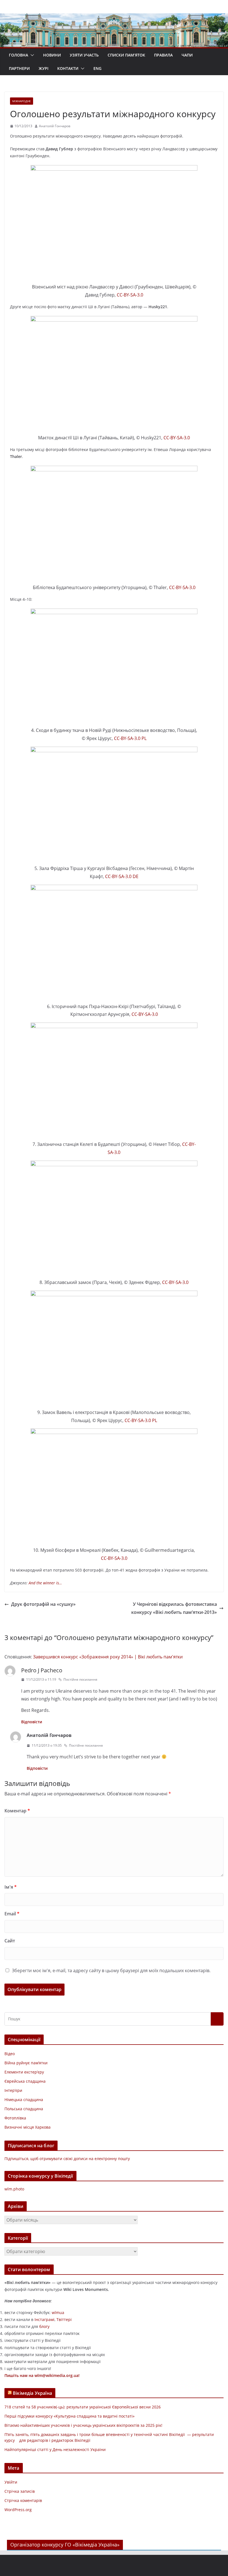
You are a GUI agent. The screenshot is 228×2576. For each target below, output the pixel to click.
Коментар (17, 1811)
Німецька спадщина (24, 2100)
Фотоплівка (15, 2118)
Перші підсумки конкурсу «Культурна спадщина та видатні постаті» (70, 2416)
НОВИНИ (52, 55)
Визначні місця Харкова (28, 2127)
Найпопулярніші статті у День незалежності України (55, 2449)
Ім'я (11, 1887)
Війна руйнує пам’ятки (26, 2063)
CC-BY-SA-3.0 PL (130, 738)
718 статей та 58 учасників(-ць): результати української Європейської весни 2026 (83, 2407)
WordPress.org (18, 2510)
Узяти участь (84, 55)
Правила (163, 55)
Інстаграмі (44, 2319)
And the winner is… (45, 1583)
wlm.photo (14, 2189)
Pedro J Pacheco (42, 1670)
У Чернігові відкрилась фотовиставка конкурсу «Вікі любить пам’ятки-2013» (174, 1608)
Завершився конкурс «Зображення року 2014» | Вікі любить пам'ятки (108, 1657)
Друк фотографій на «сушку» (43, 1604)
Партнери (19, 68)
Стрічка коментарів (23, 2500)
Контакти (68, 68)
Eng (97, 68)
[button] (31, 55)
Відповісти (32, 1722)
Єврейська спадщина (25, 2081)
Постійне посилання (80, 1679)
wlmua (58, 2312)
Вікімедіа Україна (32, 2393)
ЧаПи (187, 55)
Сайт (10, 1941)
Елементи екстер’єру (24, 2072)
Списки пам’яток (126, 55)
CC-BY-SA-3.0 (130, 295)
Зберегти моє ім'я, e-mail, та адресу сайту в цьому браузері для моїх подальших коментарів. (111, 1970)
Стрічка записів (20, 2491)
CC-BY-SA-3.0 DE (122, 876)
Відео (10, 2054)
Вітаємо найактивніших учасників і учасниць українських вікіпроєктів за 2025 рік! (83, 2425)
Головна (18, 55)
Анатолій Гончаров (55, 126)
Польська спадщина (24, 2109)
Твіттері (64, 2319)
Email (12, 1914)
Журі (44, 68)
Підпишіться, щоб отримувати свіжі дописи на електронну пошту (67, 2159)
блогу (44, 2326)
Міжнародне (22, 101)
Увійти (11, 2482)
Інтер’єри (13, 2090)
